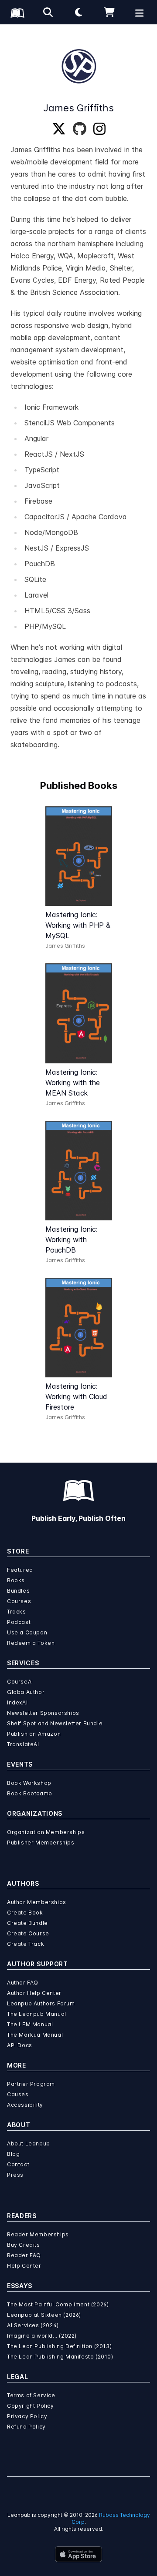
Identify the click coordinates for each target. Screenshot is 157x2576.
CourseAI (20, 1682)
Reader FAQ (24, 2255)
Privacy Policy (27, 2416)
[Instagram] (99, 129)
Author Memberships (37, 1902)
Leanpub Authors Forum (41, 2003)
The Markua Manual (35, 2035)
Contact (18, 2164)
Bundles (18, 1591)
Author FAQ (23, 1983)
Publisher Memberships (41, 1843)
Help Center (24, 2266)
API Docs (20, 2045)
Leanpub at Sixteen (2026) (44, 2315)
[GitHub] (80, 129)
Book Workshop (29, 1783)
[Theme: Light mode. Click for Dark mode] (78, 12)
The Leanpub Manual (37, 2014)
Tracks (17, 1612)
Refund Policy (26, 2427)
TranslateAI (23, 1744)
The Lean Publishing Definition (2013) (59, 2346)
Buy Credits (24, 2245)
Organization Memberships (46, 1832)
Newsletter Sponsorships (43, 1713)
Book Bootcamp (30, 1793)
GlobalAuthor (26, 1692)
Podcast (19, 1622)
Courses (19, 1601)
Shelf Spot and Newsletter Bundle (55, 1723)
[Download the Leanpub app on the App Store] (78, 2554)
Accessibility (25, 2105)
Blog (13, 2154)
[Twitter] (59, 129)
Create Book (25, 1913)
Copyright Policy (31, 2406)
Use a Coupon (27, 1632)
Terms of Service (31, 2395)
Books (16, 1580)
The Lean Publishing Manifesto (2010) (60, 2357)
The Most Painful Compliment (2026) (58, 2304)
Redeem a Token (31, 1643)
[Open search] (48, 12)
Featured (20, 1570)
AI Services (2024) (33, 2325)
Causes (18, 2094)
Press (15, 2175)
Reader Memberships (38, 2234)
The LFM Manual (30, 2024)
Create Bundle (27, 1923)
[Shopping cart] (109, 12)
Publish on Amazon (34, 1734)
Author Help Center (34, 1993)
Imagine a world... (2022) (42, 2336)
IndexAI (17, 1702)
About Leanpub (29, 2143)
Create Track (26, 1944)
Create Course (28, 1933)
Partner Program (31, 2084)
